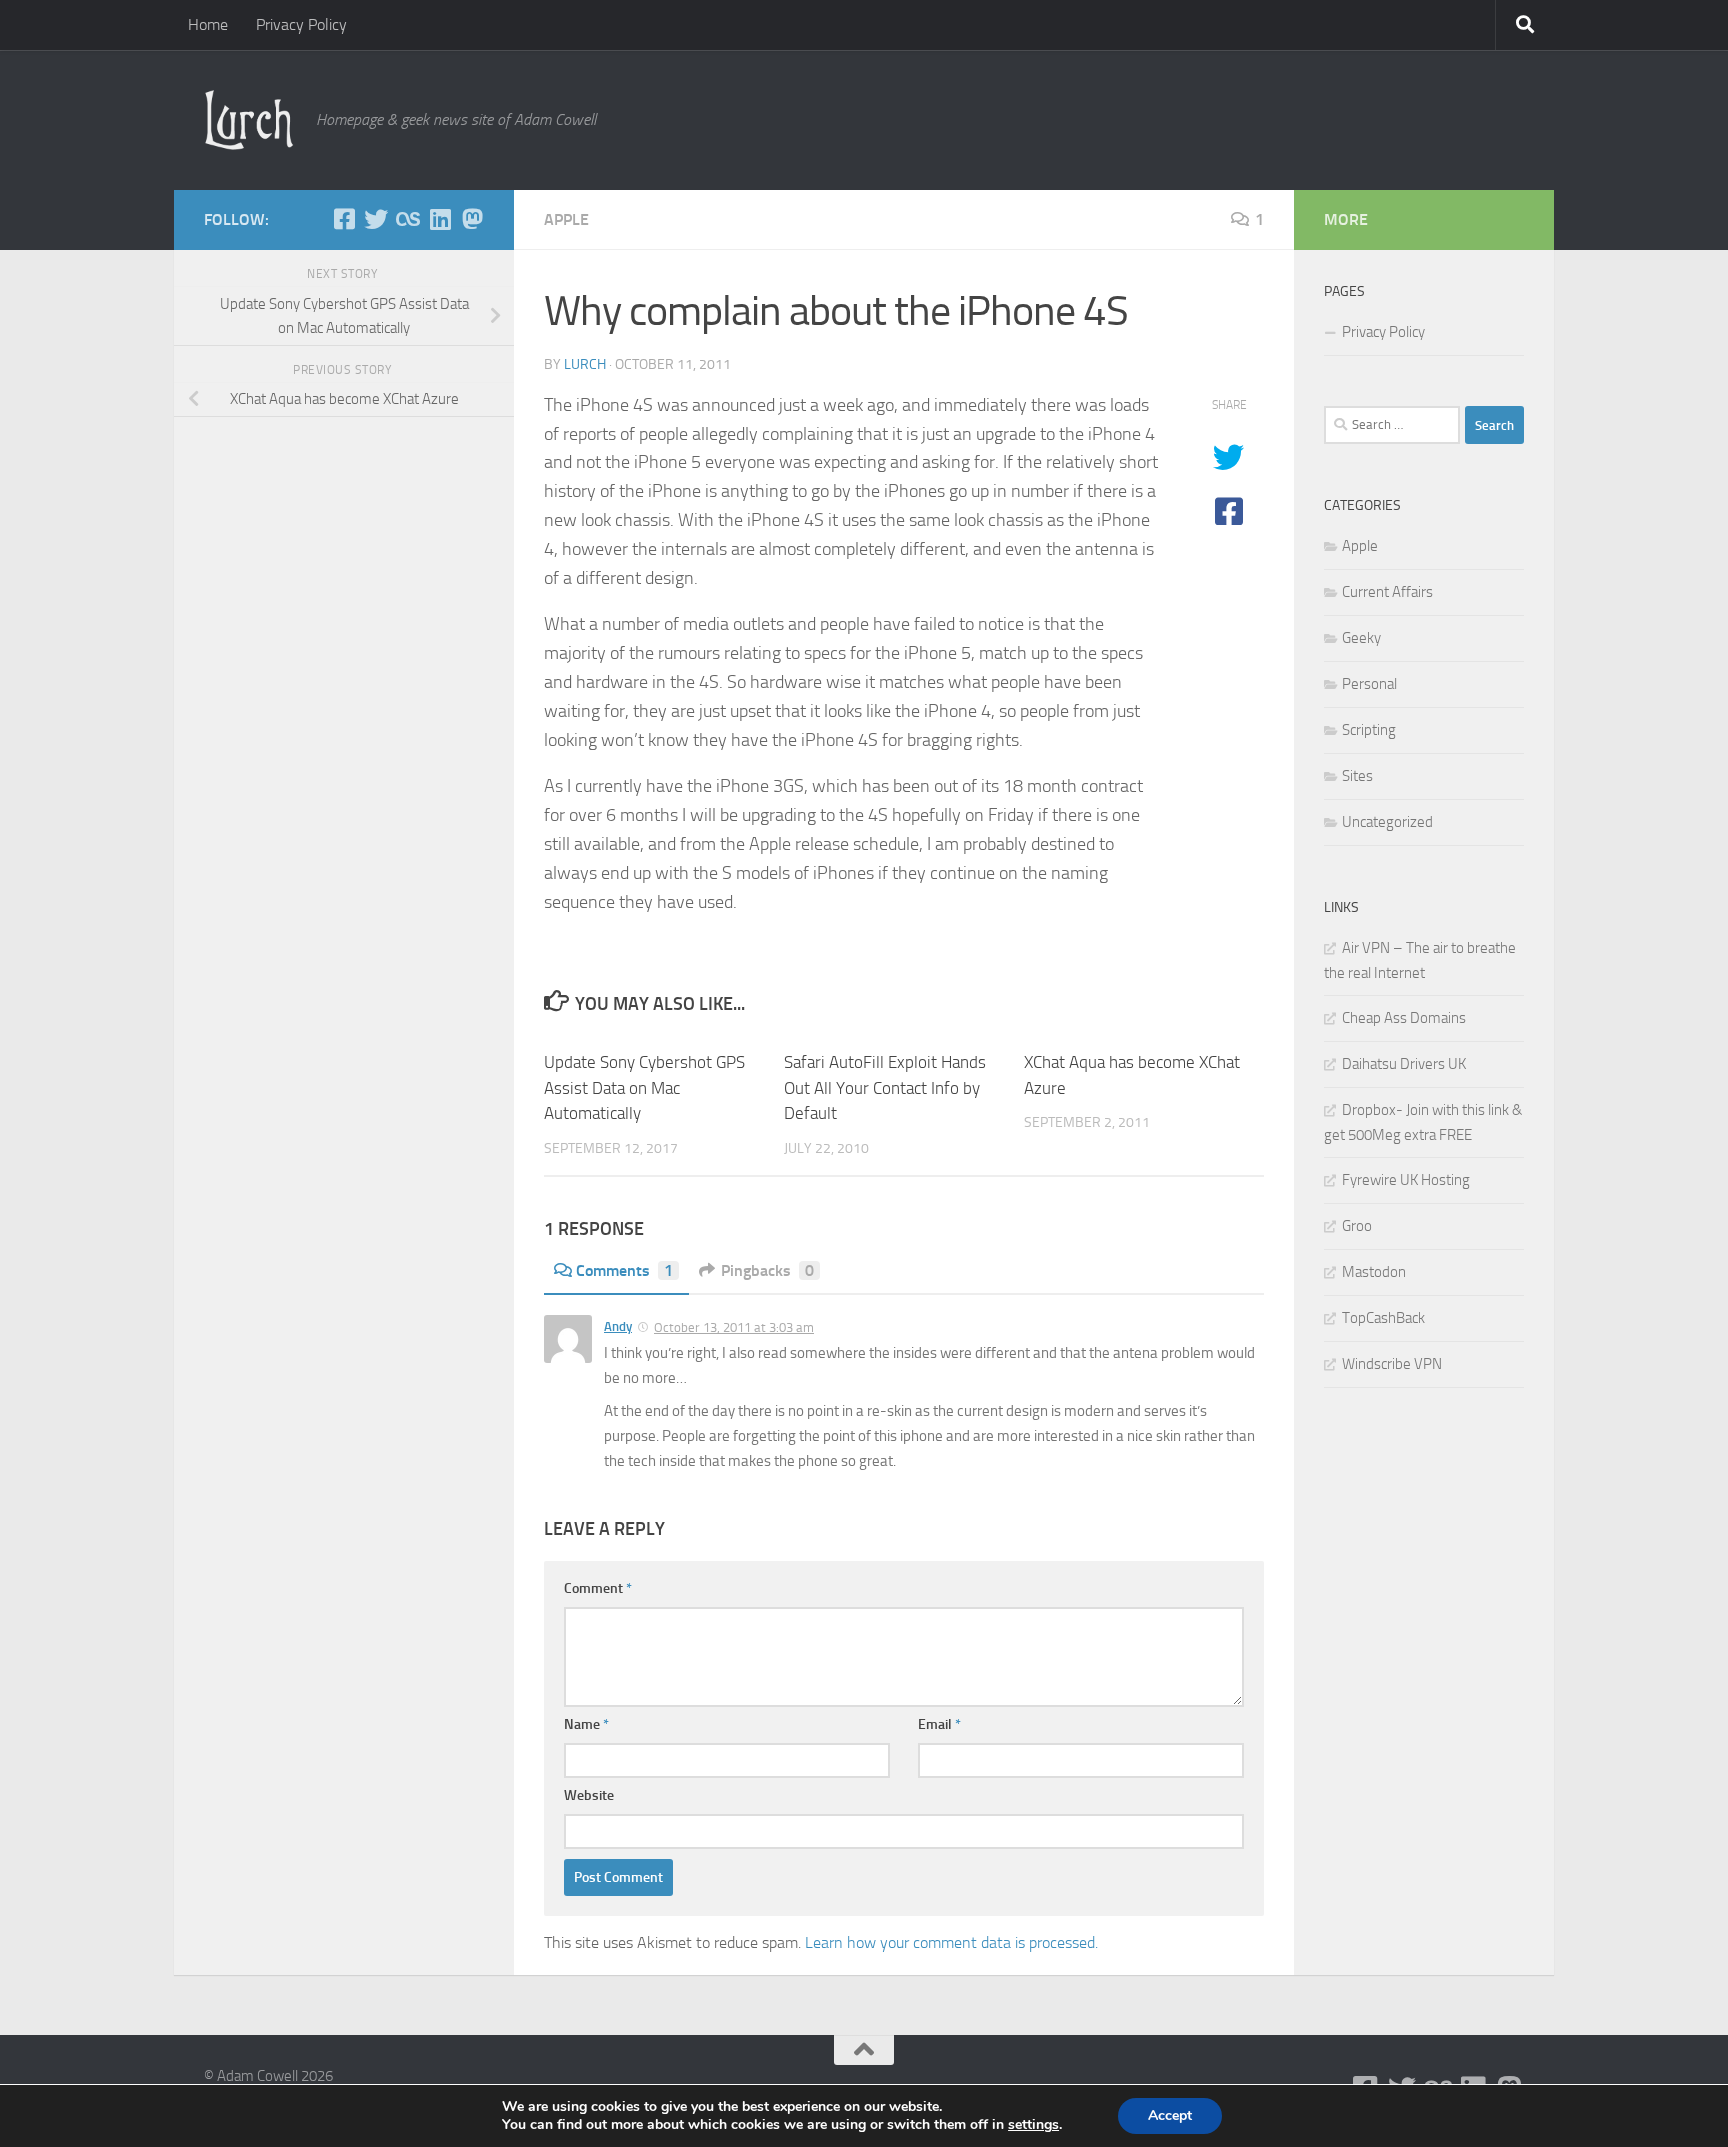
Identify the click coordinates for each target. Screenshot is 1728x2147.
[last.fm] (408, 219)
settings (1033, 2125)
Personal (1369, 684)
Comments (624, 1270)
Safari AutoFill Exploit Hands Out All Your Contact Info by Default (885, 1087)
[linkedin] (440, 219)
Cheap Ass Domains (1404, 1018)
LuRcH (585, 364)
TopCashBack (1383, 1318)
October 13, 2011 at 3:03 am (734, 1327)
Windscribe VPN (1392, 1364)
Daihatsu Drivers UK (1404, 1064)
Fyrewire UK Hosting (1406, 1180)
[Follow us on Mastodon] (472, 219)
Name (586, 1724)
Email (939, 1724)
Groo (1357, 1226)
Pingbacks (767, 1270)
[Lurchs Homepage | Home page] (250, 120)
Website (589, 1795)
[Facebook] (344, 219)
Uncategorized (1387, 822)
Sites (1357, 776)
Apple (566, 219)
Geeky (1361, 638)
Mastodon (1374, 1272)
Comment (598, 1588)
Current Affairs (1387, 592)
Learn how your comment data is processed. (951, 1942)
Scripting (1369, 730)
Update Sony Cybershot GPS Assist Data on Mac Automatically (644, 1087)
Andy (618, 1326)
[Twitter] (376, 219)
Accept (1170, 2115)
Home (208, 24)
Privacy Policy (301, 24)
